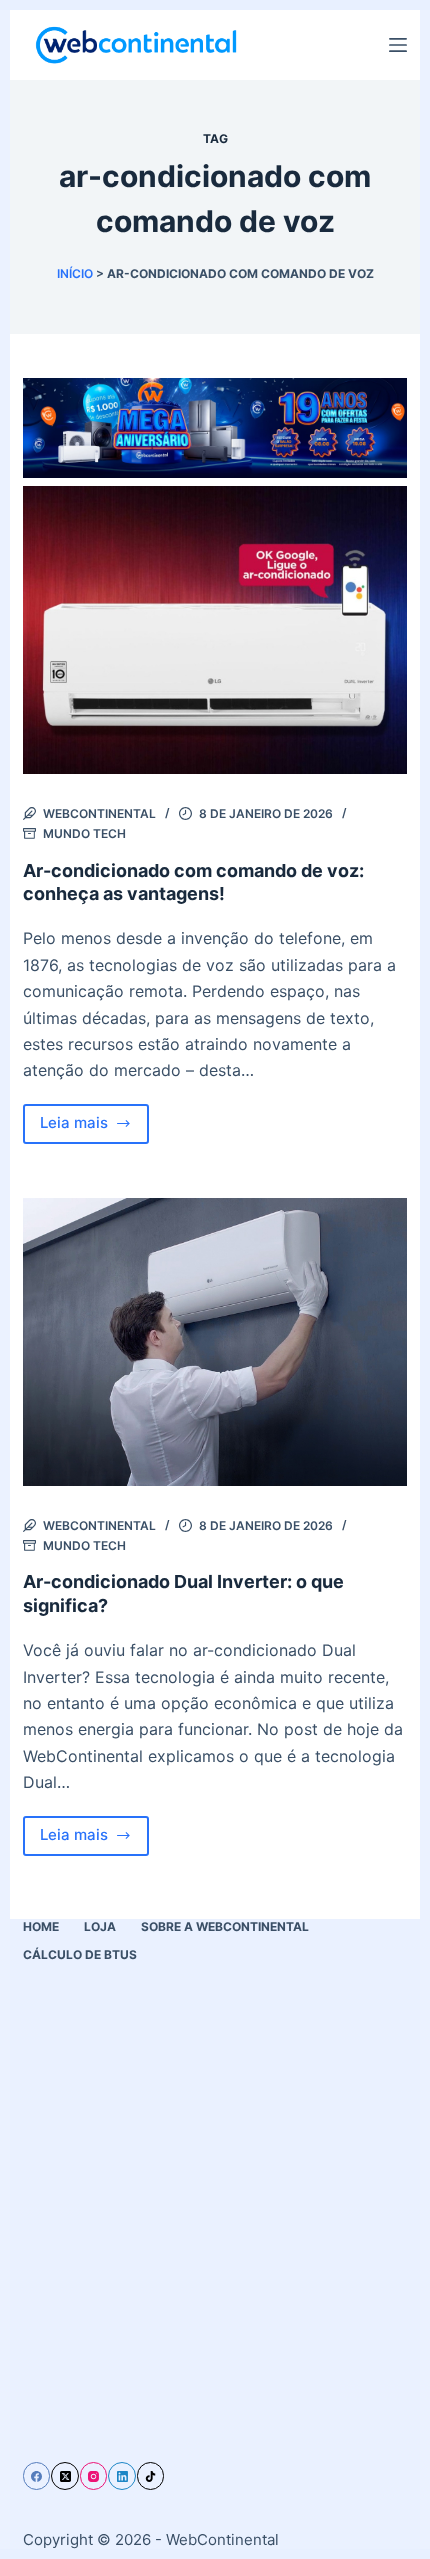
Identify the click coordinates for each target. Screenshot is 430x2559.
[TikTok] (151, 2476)
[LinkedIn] (122, 2476)
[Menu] (398, 45)
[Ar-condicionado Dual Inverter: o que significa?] (215, 1342)
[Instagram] (94, 2476)
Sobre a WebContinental (225, 1926)
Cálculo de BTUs (80, 1954)
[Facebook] (37, 2476)
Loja (100, 1926)
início (75, 273)
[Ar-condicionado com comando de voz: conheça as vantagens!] (215, 630)
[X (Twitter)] (65, 2476)
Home (41, 1926)
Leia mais (95, 1128)
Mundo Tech (84, 833)
